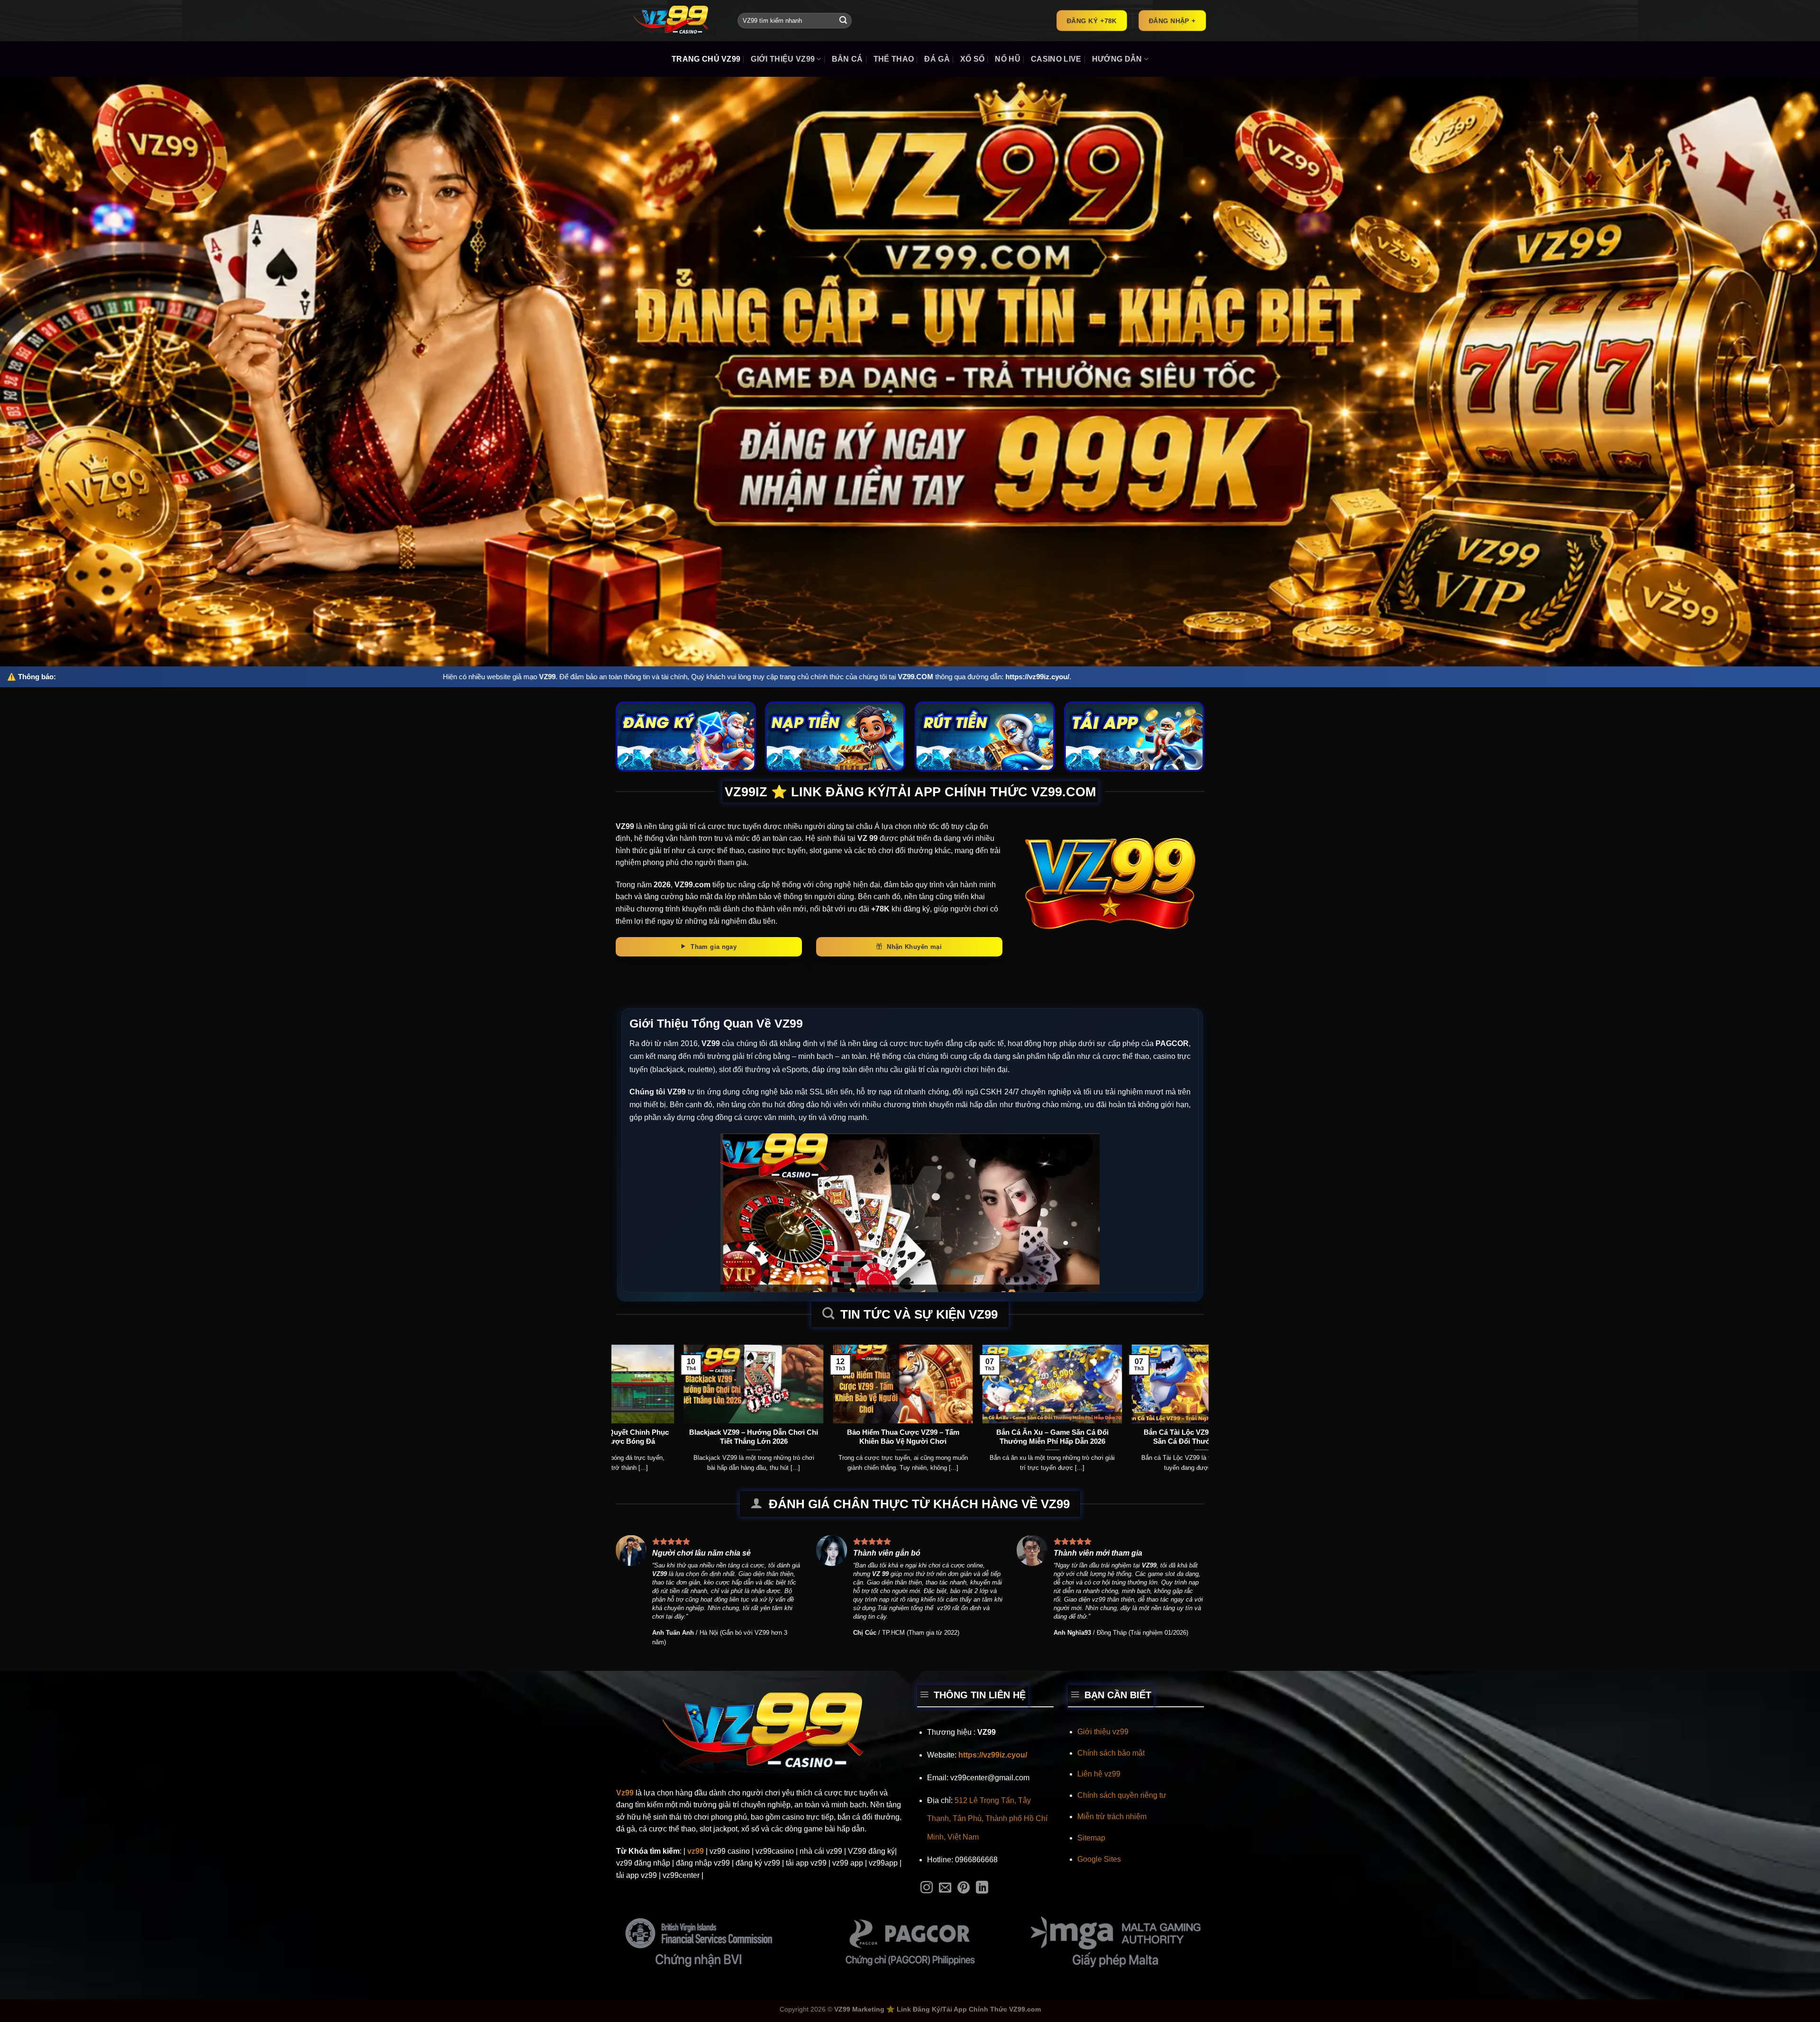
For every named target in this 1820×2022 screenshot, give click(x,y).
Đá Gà (937, 59)
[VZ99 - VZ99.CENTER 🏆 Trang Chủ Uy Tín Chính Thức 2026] (670, 21)
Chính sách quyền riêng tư (1122, 1795)
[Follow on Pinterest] (964, 1888)
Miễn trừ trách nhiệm (1112, 1817)
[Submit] (843, 21)
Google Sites (1099, 1859)
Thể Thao (894, 59)
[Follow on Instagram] (927, 1888)
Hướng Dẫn (1117, 59)
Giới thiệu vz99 (1103, 1732)
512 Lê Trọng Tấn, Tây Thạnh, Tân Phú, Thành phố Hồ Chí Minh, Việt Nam (987, 1819)
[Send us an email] (945, 1888)
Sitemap (1091, 1838)
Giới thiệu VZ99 (783, 59)
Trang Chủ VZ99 (706, 59)
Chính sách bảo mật (1111, 1753)
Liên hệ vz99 (1099, 1774)
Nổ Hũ (1008, 59)
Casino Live (1056, 59)
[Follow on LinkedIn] (982, 1888)
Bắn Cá (847, 59)
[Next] (1185, 1388)
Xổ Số (973, 59)
